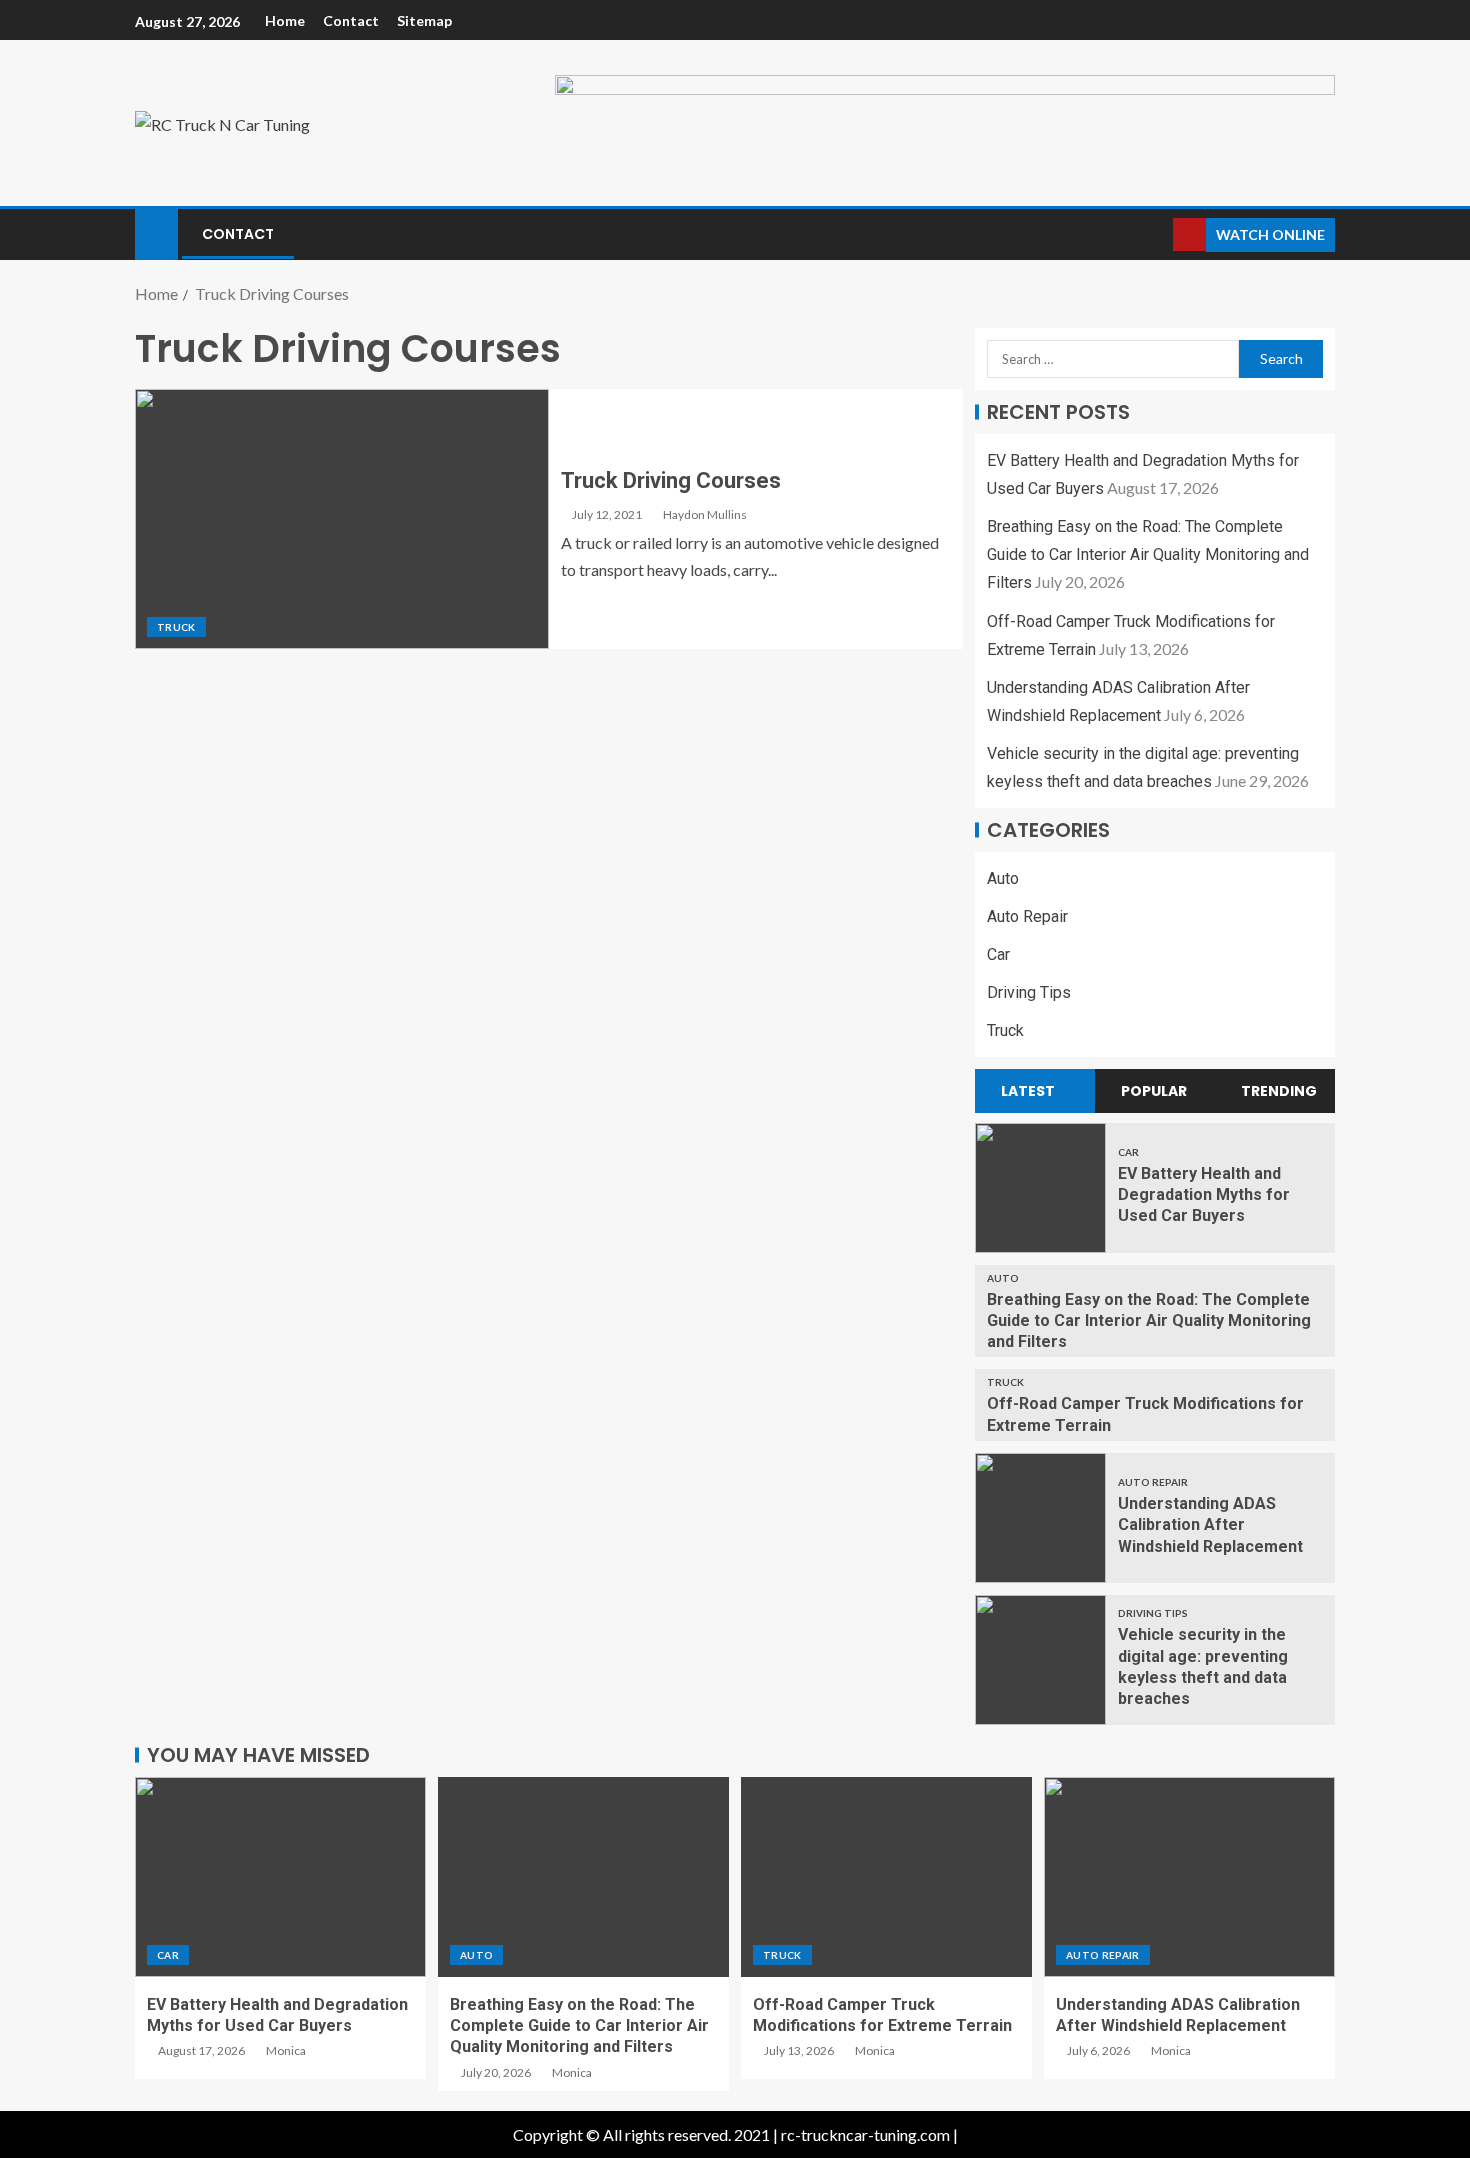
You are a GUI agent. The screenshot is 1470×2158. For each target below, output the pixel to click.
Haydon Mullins (705, 514)
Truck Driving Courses (671, 480)
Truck (176, 627)
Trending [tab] (1279, 1091)
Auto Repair (1027, 916)
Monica (286, 2050)
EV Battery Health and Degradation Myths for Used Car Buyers (1204, 1195)
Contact (351, 20)
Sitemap (424, 20)
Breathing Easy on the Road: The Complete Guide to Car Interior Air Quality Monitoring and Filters (1148, 554)
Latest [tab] (1028, 1091)
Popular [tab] (1154, 1091)
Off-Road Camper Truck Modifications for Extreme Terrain (882, 2015)
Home (285, 20)
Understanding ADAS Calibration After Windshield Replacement (1210, 1525)
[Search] (1155, 235)
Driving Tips (1029, 992)
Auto (1003, 878)
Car (998, 954)
